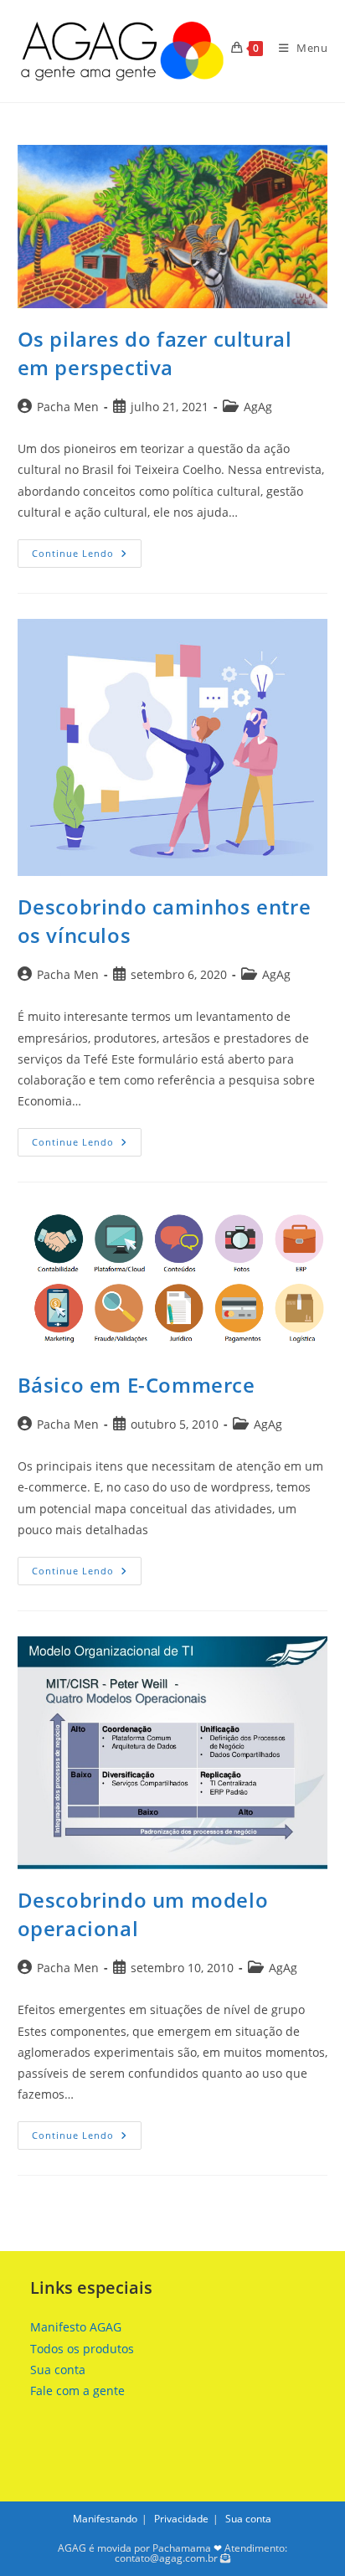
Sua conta (58, 2370)
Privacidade (181, 2519)
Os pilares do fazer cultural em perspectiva (155, 353)
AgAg (258, 407)
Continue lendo (87, 556)
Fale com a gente (77, 2391)
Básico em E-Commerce (136, 1385)
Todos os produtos (82, 2349)
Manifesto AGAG (76, 2327)
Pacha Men (68, 407)
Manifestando (105, 2519)
